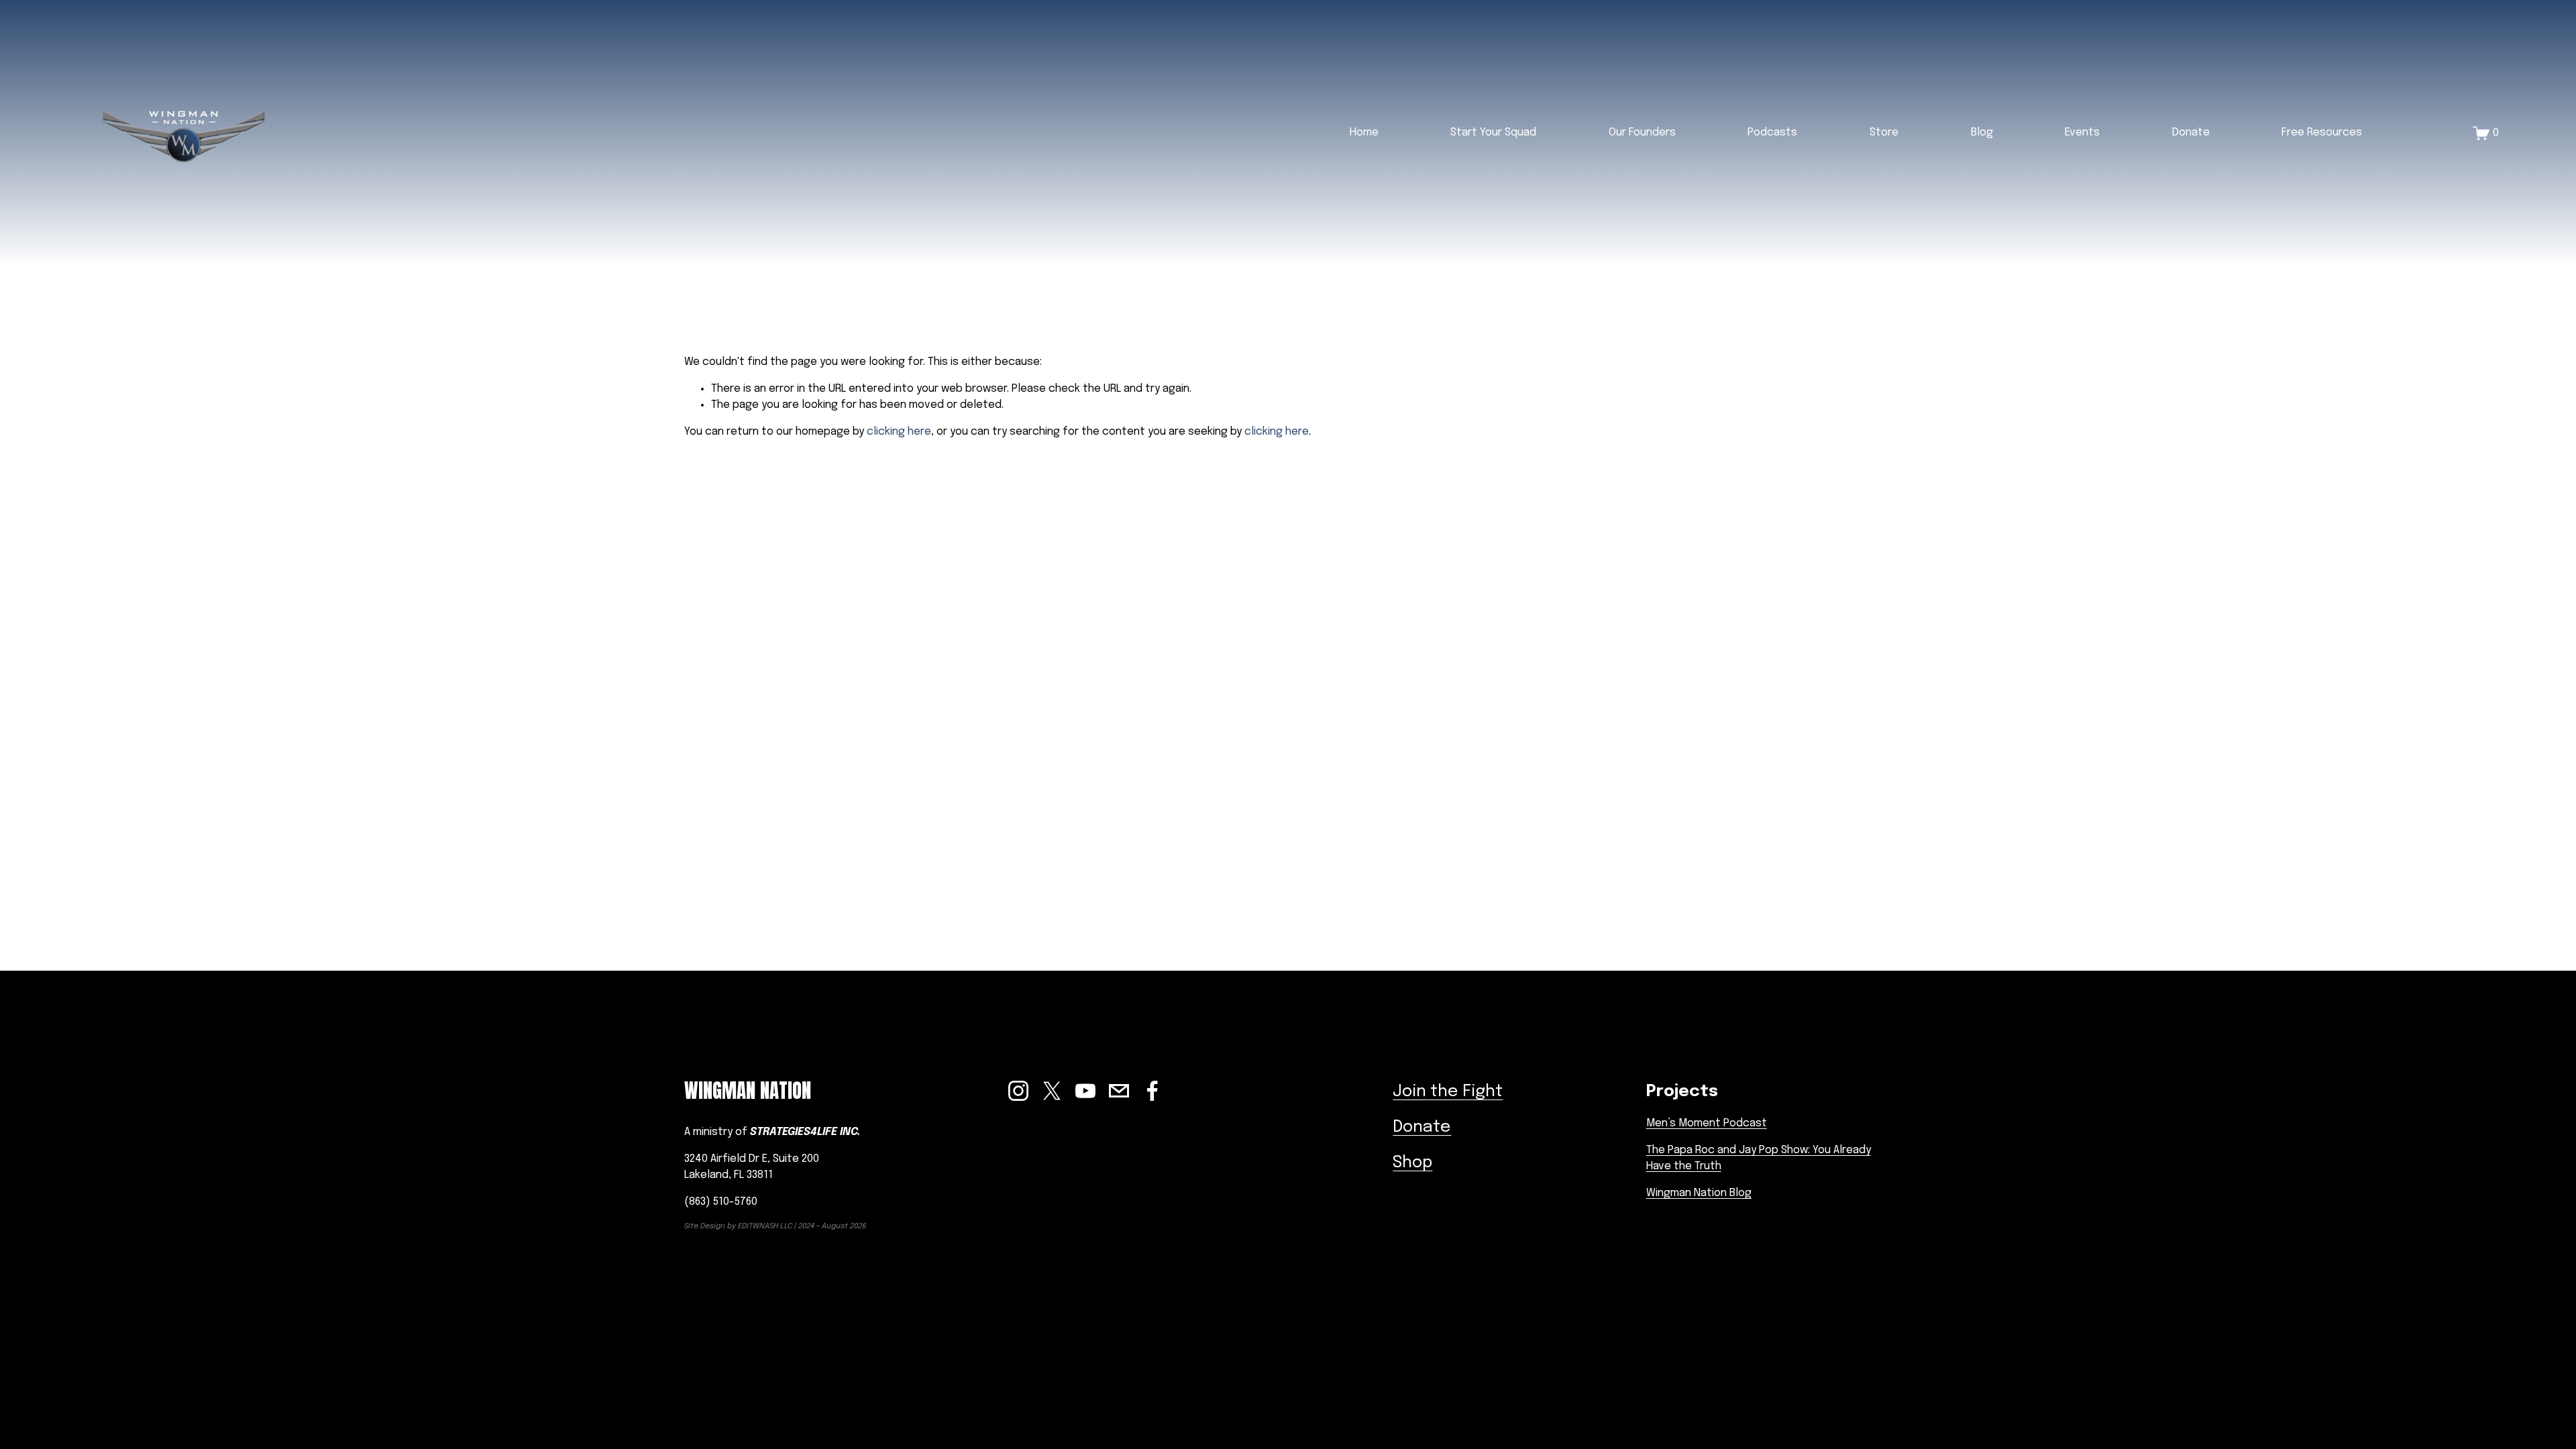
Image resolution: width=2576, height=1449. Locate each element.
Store (1884, 132)
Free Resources (2322, 132)
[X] (1052, 1091)
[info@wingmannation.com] (1119, 1091)
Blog (1982, 132)
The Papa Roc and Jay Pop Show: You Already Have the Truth (1759, 1158)
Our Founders (1642, 132)
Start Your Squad (1493, 132)
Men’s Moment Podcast (1707, 1123)
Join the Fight (1448, 1092)
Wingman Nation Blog (1699, 1193)
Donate (2191, 132)
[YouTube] (1085, 1091)
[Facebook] (1152, 1091)
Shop (1412, 1163)
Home (1364, 132)
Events (2082, 132)
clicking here (899, 432)
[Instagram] (1018, 1091)
